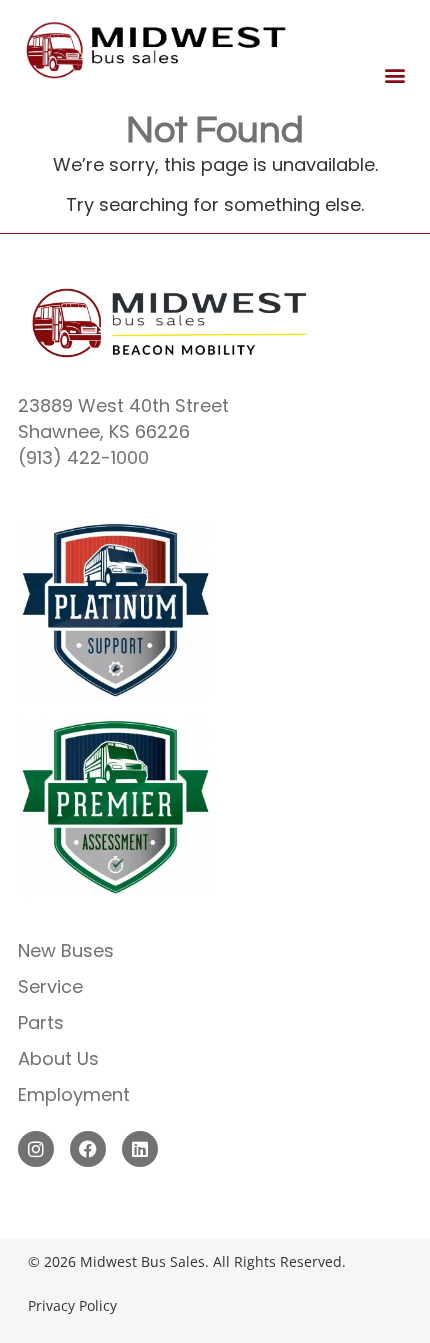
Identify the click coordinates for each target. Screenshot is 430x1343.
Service (50, 986)
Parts (41, 1022)
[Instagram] (36, 1149)
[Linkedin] (140, 1149)
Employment (74, 1094)
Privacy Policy (72, 1305)
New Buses (66, 950)
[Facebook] (88, 1149)
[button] (395, 75)
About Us (58, 1058)
